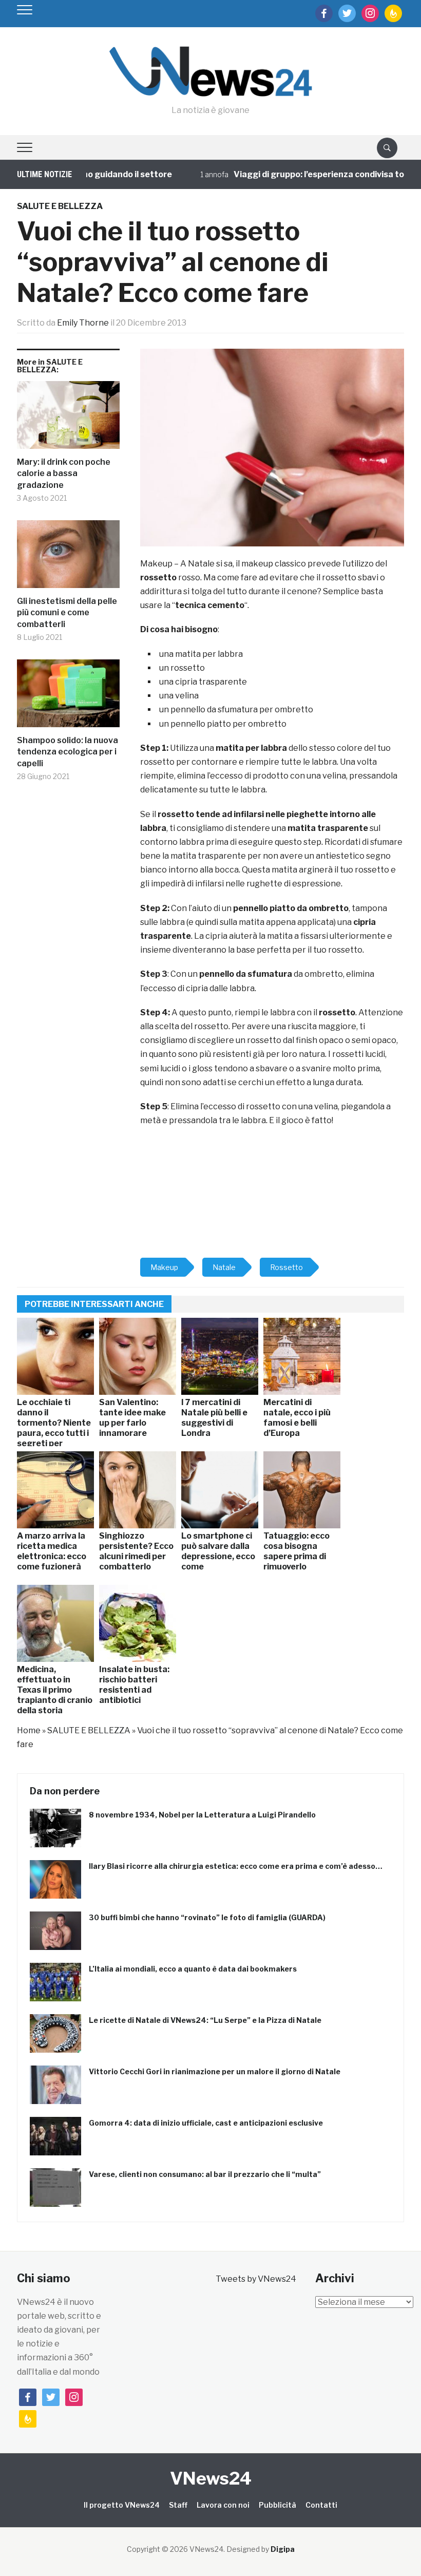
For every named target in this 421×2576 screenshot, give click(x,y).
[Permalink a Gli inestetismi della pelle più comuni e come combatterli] (68, 558)
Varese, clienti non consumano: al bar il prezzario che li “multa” (205, 2174)
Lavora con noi (223, 2505)
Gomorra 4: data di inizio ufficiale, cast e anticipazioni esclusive (206, 2123)
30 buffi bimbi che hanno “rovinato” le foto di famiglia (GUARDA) (207, 1917)
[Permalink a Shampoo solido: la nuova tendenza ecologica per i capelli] (68, 697)
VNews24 (211, 2478)
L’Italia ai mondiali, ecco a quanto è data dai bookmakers (193, 1969)
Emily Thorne (83, 323)
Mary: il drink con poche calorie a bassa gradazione (64, 473)
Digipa (283, 2549)
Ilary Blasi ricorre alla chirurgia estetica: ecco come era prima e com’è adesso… (236, 1866)
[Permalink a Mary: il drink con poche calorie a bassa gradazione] (68, 419)
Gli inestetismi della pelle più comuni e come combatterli (67, 613)
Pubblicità (278, 2505)
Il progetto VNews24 (122, 2505)
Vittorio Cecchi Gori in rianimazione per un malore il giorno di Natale (215, 2071)
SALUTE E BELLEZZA (60, 206)
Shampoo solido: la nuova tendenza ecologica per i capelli (68, 752)
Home (29, 1730)
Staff (178, 2505)
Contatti (321, 2505)
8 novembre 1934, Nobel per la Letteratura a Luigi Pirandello (202, 1815)
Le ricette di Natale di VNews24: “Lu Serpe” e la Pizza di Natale (205, 2020)
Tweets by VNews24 (256, 2279)
